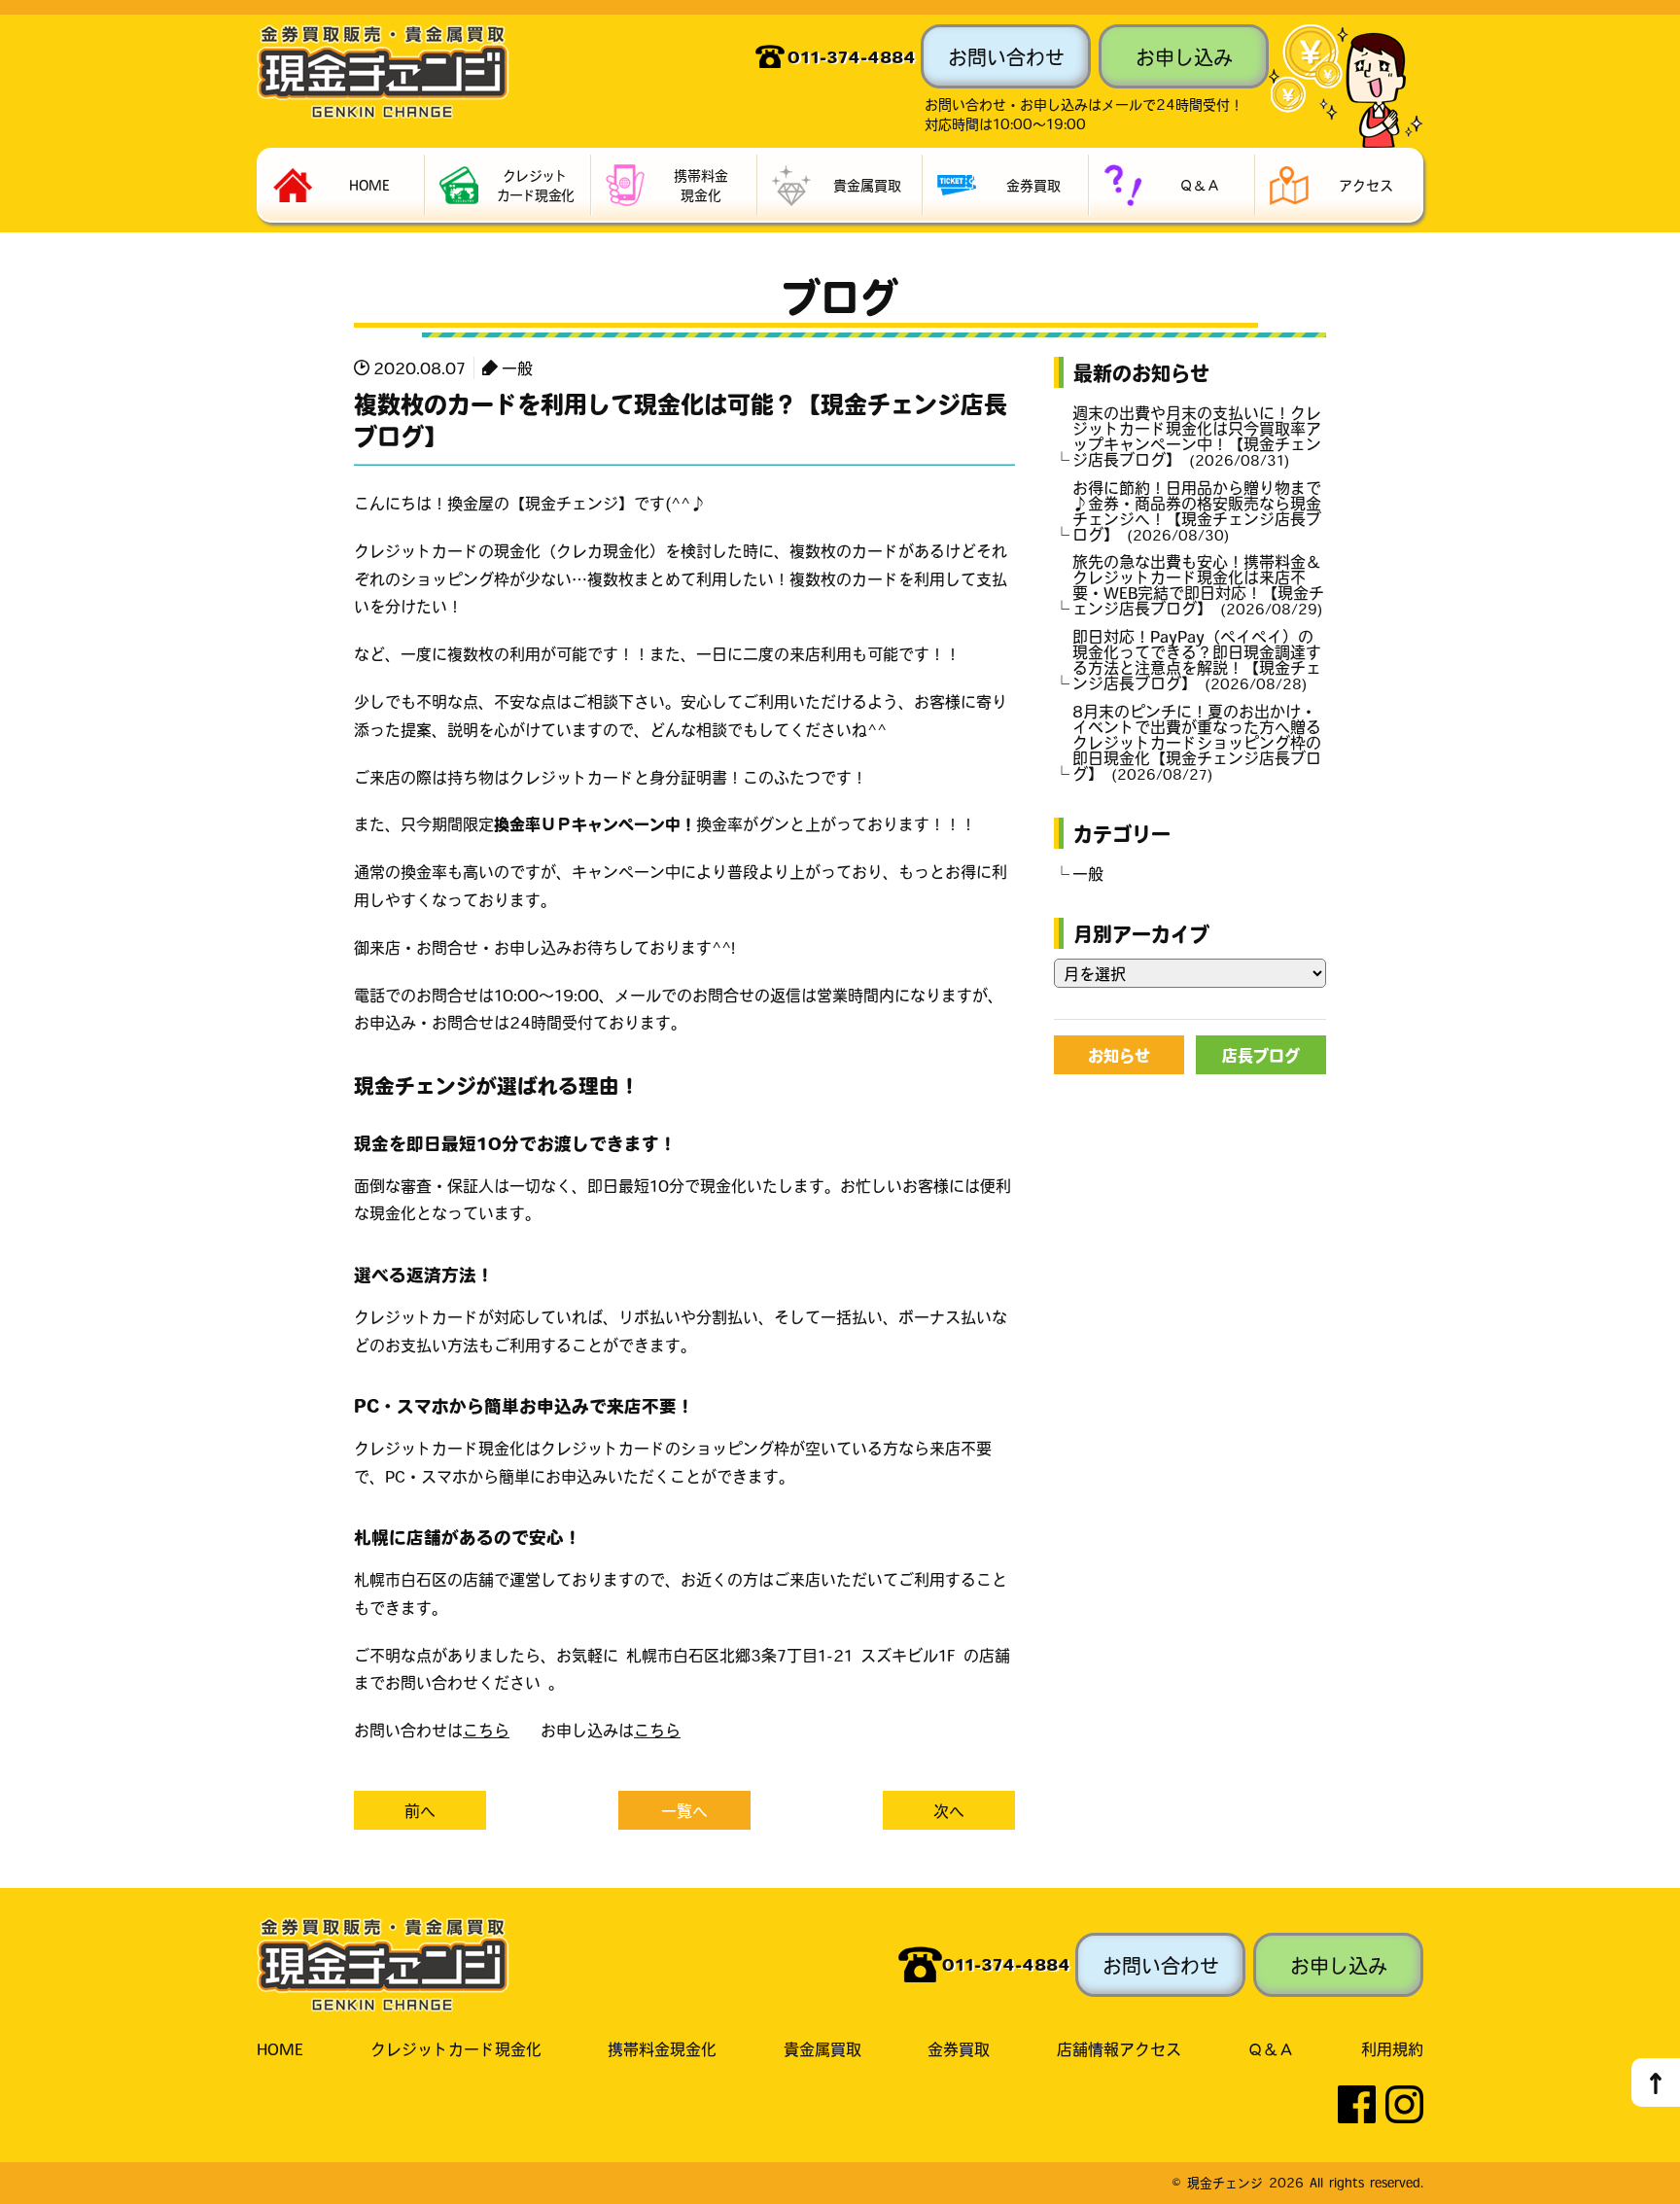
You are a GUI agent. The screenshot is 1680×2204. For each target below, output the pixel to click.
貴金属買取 (822, 2048)
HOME (280, 2048)
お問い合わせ (1006, 56)
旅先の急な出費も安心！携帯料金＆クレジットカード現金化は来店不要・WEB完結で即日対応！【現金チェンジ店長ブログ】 (1198, 584)
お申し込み (1184, 56)
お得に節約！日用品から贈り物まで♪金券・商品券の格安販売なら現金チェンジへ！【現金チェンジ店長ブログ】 (1197, 510)
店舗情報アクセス (1119, 2048)
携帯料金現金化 (662, 2048)
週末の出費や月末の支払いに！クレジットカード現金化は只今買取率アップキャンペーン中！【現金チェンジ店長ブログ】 (1197, 436)
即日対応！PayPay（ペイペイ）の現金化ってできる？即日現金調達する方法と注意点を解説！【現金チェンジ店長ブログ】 (1197, 659)
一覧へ (684, 1810)
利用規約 (1392, 2048)
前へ (420, 1810)
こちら (486, 1730)
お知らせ (1119, 1055)
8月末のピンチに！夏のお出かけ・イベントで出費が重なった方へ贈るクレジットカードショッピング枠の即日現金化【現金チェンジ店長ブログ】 (1197, 742)
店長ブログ (1261, 1055)
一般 (517, 367)
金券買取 (959, 2048)
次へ (949, 1810)
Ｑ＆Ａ (1271, 2048)
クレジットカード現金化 (456, 2048)
